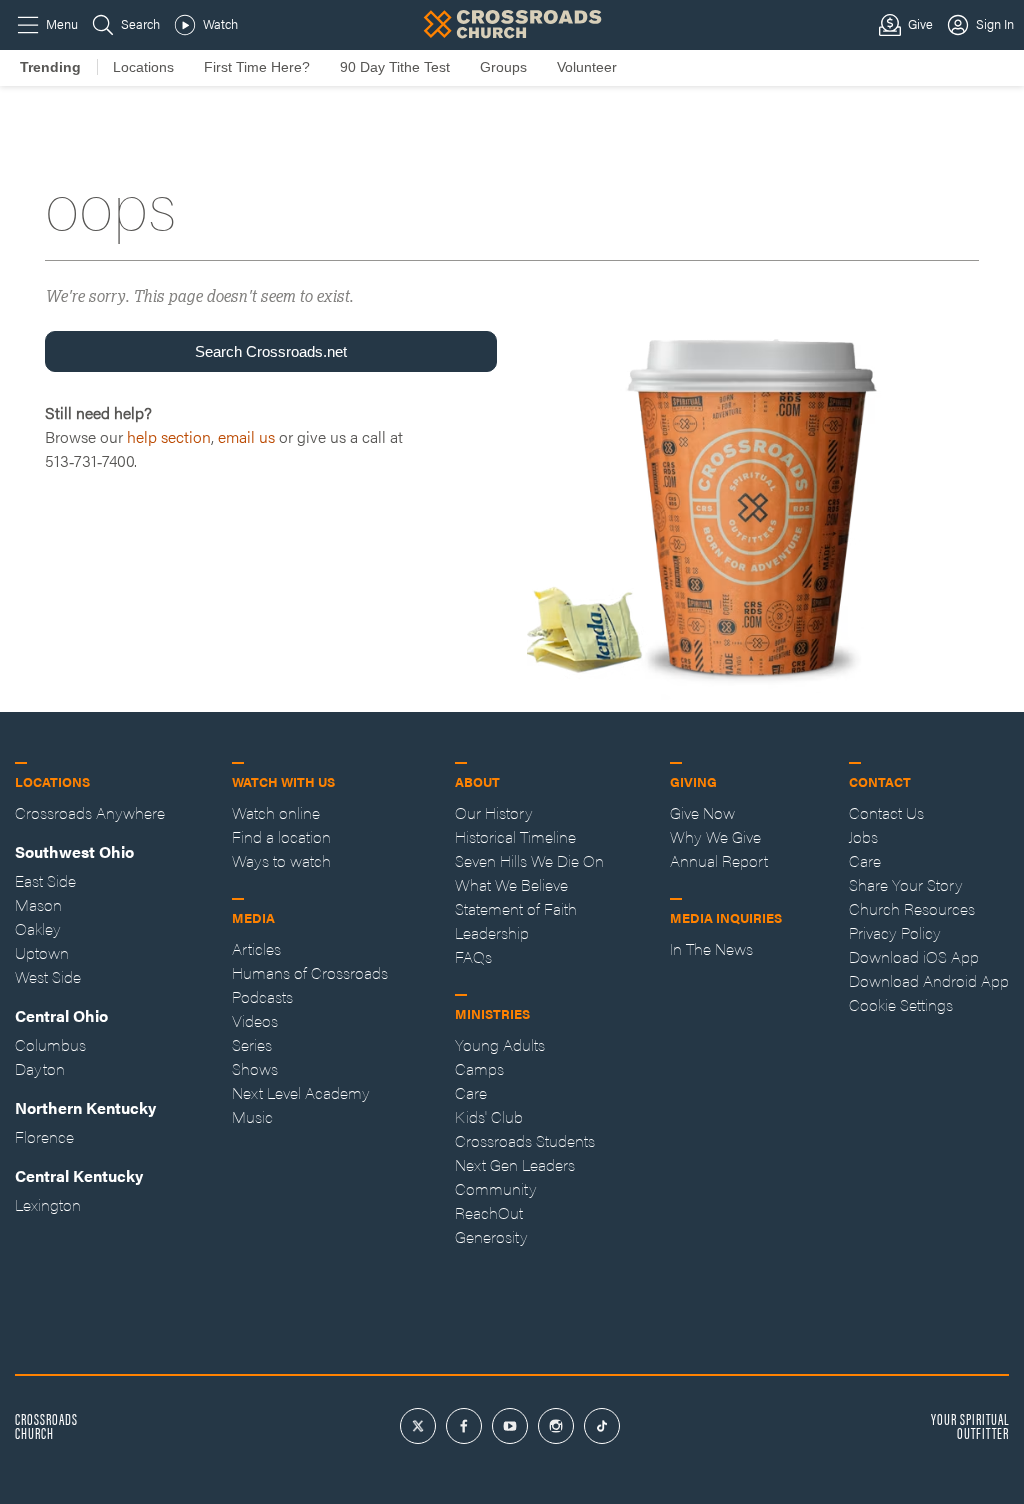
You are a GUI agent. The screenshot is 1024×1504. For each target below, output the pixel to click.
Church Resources (912, 908)
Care (471, 1092)
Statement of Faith (516, 908)
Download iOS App (914, 956)
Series (252, 1044)
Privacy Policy (895, 932)
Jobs (863, 836)
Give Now (702, 812)
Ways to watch (281, 860)
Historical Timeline (515, 836)
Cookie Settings (901, 1004)
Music (252, 1116)
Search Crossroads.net (271, 351)
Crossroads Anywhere (90, 812)
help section (169, 436)
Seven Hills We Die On (529, 860)
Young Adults (500, 1044)
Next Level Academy (301, 1092)
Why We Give (715, 836)
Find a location (281, 836)
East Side (45, 880)
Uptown (42, 952)
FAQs (473, 956)
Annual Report (719, 860)
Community (496, 1188)
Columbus (50, 1044)
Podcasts (262, 996)
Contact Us (886, 812)
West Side (48, 976)
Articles (256, 948)
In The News (711, 948)
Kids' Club (489, 1116)
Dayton (40, 1068)
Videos (255, 1020)
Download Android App (929, 980)
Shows (255, 1068)
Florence (44, 1136)
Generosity (491, 1236)
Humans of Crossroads (310, 972)
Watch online (276, 812)
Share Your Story (906, 884)
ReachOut (489, 1212)
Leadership (492, 932)
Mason (38, 904)
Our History (494, 812)
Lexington (48, 1204)
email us (246, 436)
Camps (479, 1068)
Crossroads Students (525, 1140)
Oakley (38, 928)
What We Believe (511, 884)
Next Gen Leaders (515, 1164)
